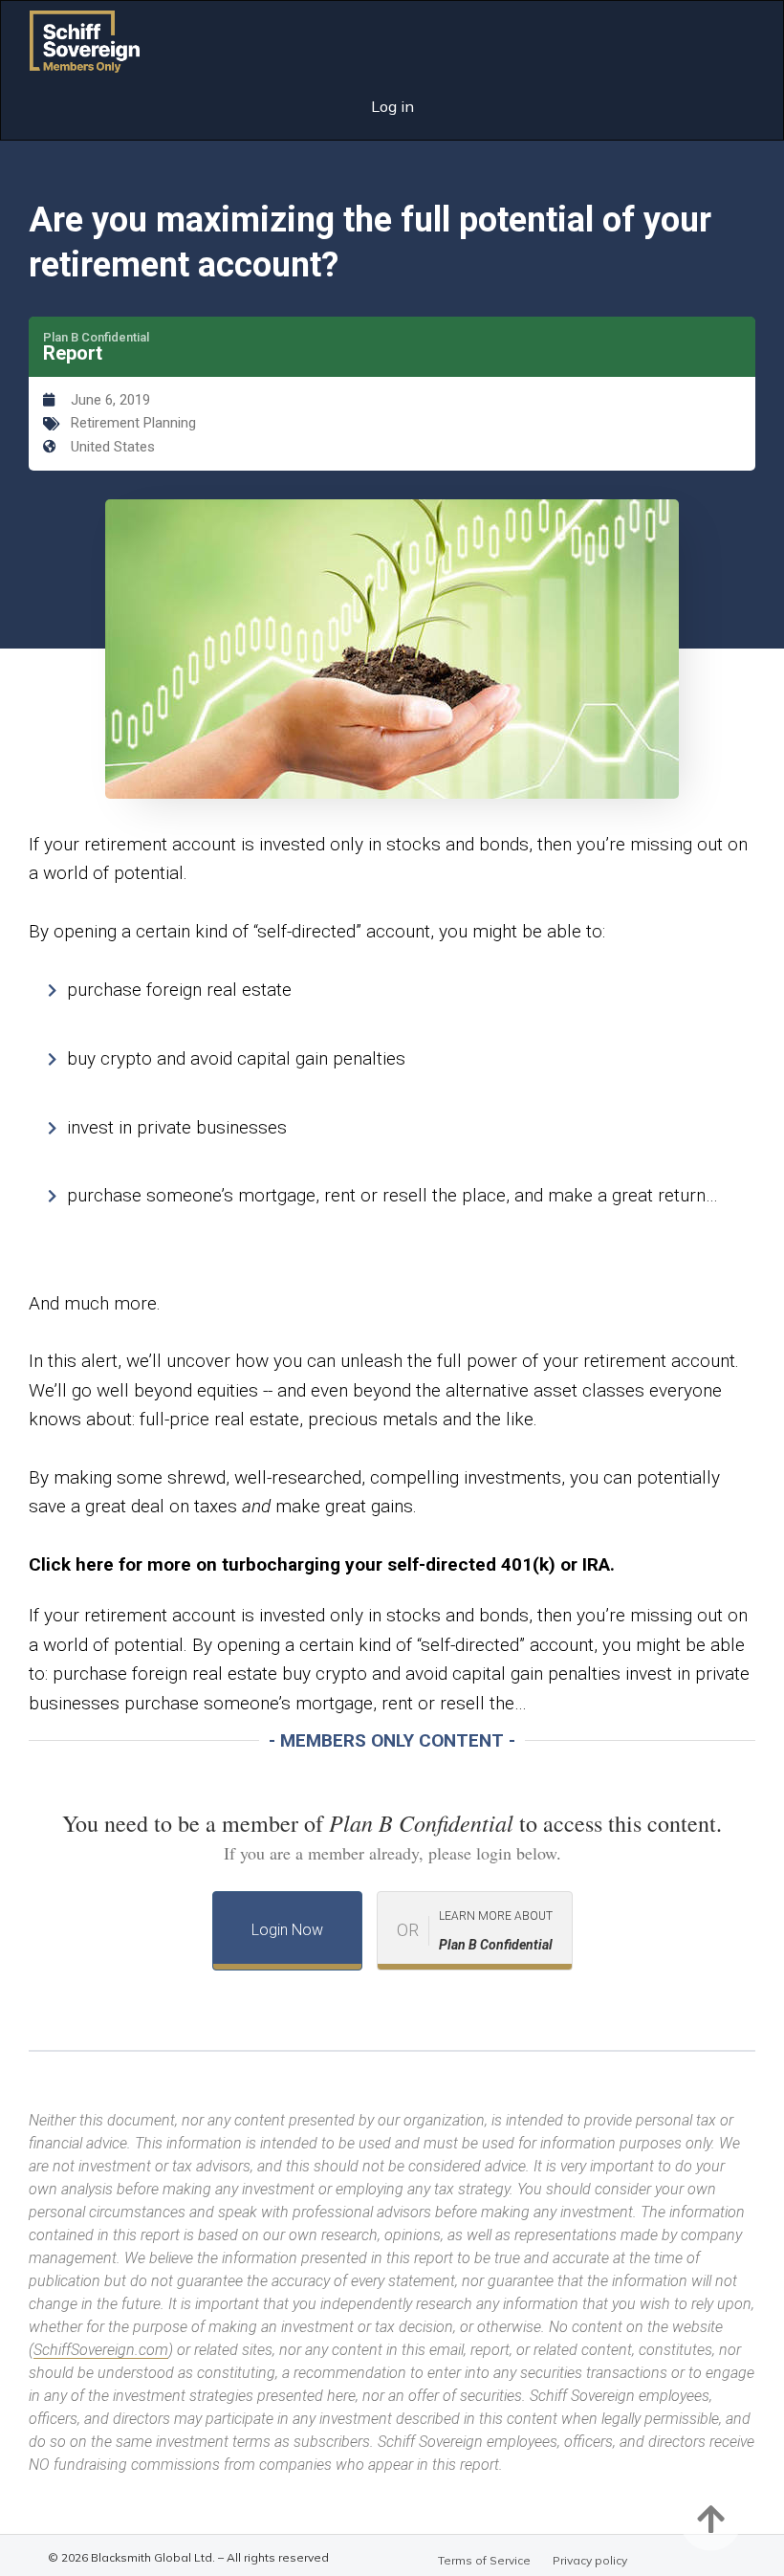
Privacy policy (590, 2560)
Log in (392, 106)
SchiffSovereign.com (101, 2350)
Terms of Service (484, 2560)
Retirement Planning (133, 423)
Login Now (287, 1930)
